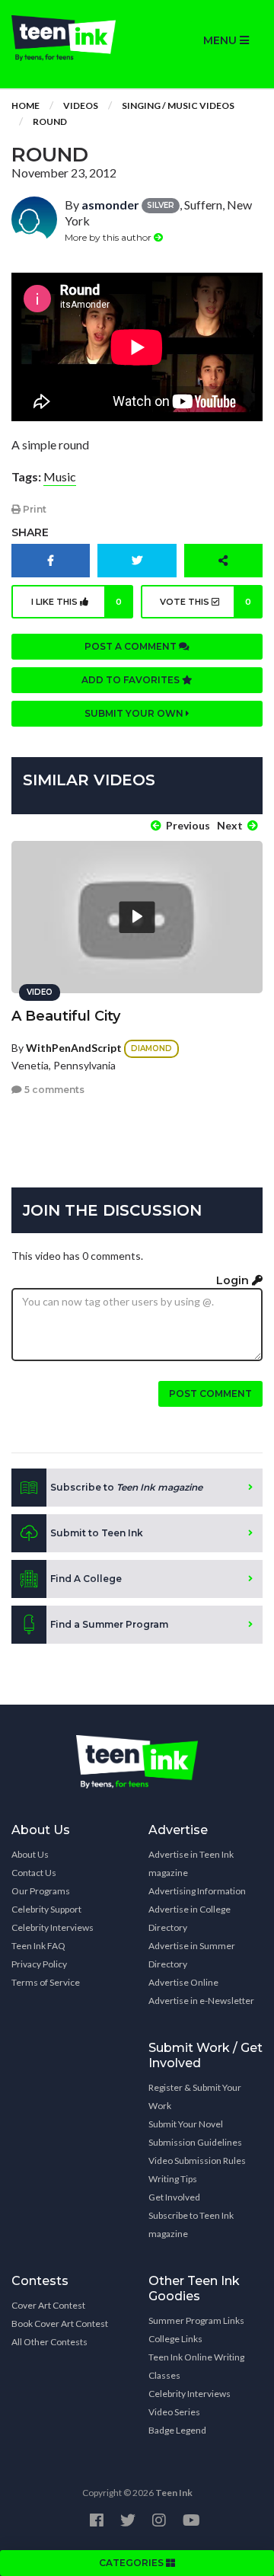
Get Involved (174, 2197)
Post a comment (132, 646)
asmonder (110, 205)
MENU (221, 40)
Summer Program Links (196, 2320)
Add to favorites (132, 680)
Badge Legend (177, 2430)
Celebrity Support (46, 1909)
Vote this (206, 602)
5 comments (53, 1090)
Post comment (210, 1393)
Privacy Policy (39, 1964)
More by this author (109, 237)
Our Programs (41, 1891)
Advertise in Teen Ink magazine (191, 1863)
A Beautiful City (66, 1016)
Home (25, 105)
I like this (76, 602)
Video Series (174, 2412)
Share (30, 532)
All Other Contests (49, 2342)
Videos (81, 105)
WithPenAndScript (74, 1048)
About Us (30, 1854)
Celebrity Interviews (53, 1927)
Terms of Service (46, 1982)
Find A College (86, 1579)
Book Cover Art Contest (60, 2324)
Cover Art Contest (48, 2305)
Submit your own (135, 713)
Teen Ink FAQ (38, 1946)
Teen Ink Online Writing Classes (196, 2366)
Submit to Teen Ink (97, 1533)
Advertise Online (183, 1982)
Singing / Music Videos (178, 105)
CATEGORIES (132, 2563)
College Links (175, 2339)
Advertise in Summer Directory (192, 1955)
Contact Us (34, 1873)
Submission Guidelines (195, 2142)
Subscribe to (126, 1487)
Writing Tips (173, 2179)
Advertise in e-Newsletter (201, 2001)
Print (33, 509)
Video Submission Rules (197, 2161)
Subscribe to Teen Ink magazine (191, 2224)
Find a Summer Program (109, 1624)
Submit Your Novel (186, 2124)
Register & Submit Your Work (195, 2097)
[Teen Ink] (68, 38)
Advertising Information (197, 1891)
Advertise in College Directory (190, 1918)
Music (60, 476)
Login (234, 1280)
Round (50, 121)
